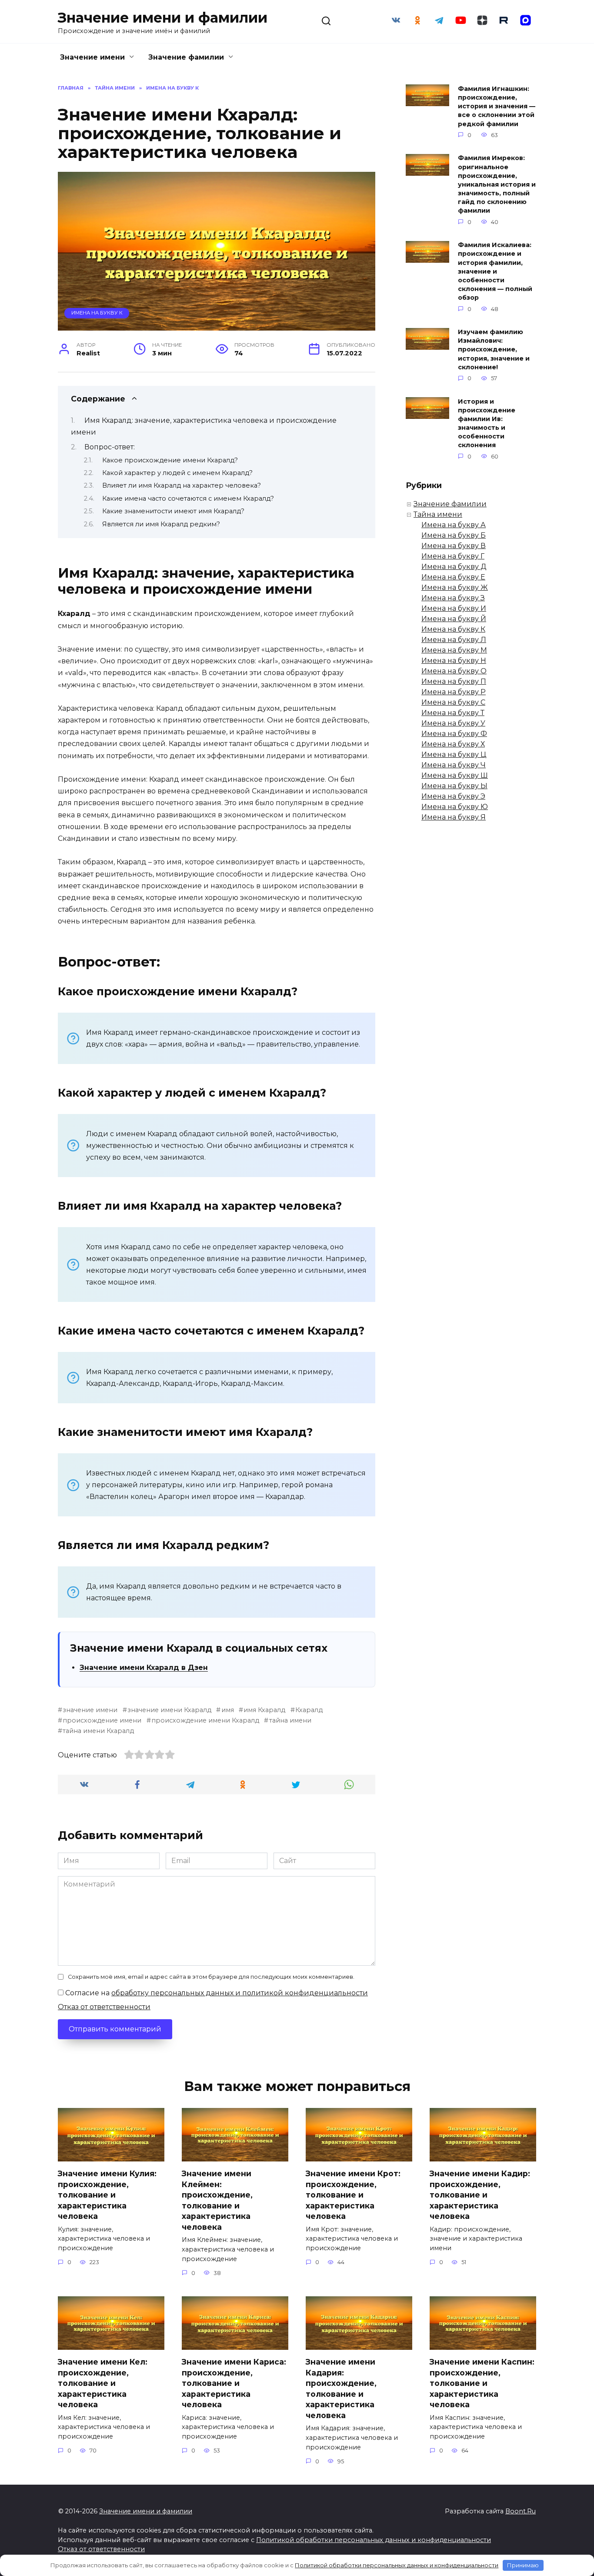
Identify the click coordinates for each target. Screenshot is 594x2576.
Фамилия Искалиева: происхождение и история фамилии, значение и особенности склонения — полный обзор (495, 272)
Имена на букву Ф (454, 734)
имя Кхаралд (264, 1710)
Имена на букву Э (453, 796)
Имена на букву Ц (454, 754)
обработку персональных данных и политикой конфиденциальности (240, 1993)
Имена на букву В (454, 546)
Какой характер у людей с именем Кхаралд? (177, 473)
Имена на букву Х (453, 744)
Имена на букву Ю (455, 807)
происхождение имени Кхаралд (205, 1720)
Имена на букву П (454, 681)
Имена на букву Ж (455, 587)
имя (227, 1710)
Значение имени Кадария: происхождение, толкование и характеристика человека (341, 2389)
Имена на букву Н (454, 661)
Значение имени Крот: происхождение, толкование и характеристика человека (353, 2195)
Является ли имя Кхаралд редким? (161, 524)
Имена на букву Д (454, 567)
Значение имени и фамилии (163, 18)
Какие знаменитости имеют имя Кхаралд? (173, 511)
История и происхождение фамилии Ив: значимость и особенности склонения (487, 423)
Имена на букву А (454, 525)
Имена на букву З (453, 598)
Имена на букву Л (454, 640)
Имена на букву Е (453, 577)
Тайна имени (438, 514)
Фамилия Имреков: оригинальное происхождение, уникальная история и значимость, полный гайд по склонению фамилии (497, 185)
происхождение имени (102, 1720)
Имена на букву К (97, 313)
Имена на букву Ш (455, 775)
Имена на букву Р (454, 692)
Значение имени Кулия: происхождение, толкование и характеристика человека (107, 2195)
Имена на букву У (453, 723)
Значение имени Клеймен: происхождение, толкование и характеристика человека (217, 2200)
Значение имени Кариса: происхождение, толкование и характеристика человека (234, 2383)
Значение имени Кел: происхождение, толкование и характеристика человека (103, 2383)
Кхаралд (309, 1710)
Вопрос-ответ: (110, 447)
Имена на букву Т (453, 713)
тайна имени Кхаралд (98, 1731)
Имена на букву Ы (454, 786)
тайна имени (290, 1720)
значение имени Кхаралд (169, 1710)
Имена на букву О (454, 671)
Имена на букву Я (454, 817)
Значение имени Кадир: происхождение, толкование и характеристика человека (480, 2195)
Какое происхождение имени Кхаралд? (170, 460)
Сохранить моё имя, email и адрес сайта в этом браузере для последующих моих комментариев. (211, 1977)
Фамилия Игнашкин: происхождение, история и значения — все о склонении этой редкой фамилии (497, 106)
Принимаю (523, 2565)
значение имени (90, 1710)
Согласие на (216, 1993)
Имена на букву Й (454, 619)
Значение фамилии (186, 57)
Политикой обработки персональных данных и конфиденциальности (374, 2540)
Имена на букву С (453, 702)
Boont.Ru (521, 2511)
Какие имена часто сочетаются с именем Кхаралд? (188, 498)
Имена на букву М (454, 650)
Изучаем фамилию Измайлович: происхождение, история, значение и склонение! (494, 350)
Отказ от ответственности (104, 2007)
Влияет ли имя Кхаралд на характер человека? (182, 485)
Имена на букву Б (454, 535)
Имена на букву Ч (454, 765)
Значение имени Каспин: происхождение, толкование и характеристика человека (482, 2383)
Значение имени (92, 57)
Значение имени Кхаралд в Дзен (144, 1668)
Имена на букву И (454, 608)
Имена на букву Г (453, 556)
